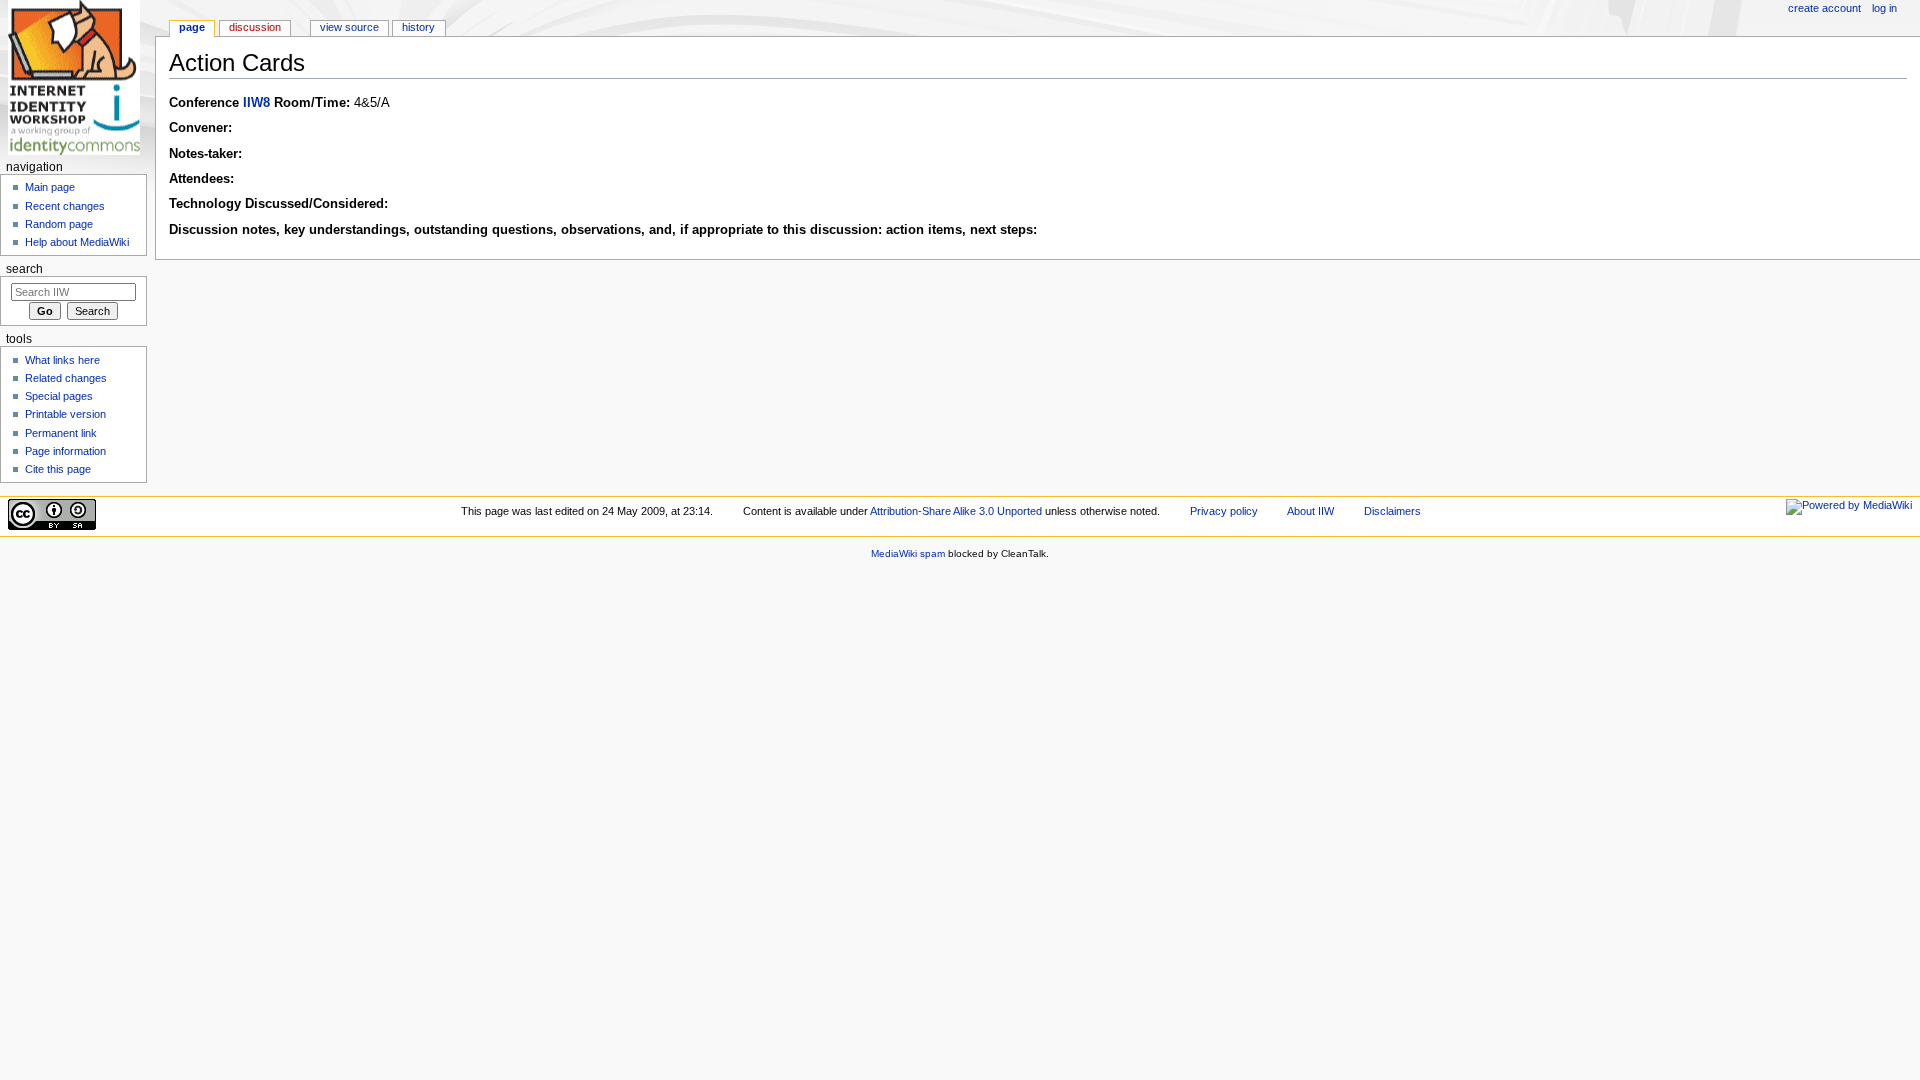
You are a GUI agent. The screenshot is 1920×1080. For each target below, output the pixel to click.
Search (24, 269)
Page (192, 27)
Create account (1824, 8)
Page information (65, 451)
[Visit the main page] (77, 77)
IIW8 (256, 103)
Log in (1884, 8)
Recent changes (65, 206)
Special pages (59, 396)
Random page (59, 224)
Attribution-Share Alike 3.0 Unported (956, 511)
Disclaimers (1392, 511)
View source (349, 27)
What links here (62, 360)
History (418, 27)
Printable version (65, 414)
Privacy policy (1224, 511)
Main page (50, 187)
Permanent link (61, 433)
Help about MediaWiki (77, 242)
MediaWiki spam (908, 553)
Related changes (66, 378)
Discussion (255, 27)
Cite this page (58, 469)
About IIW (1310, 511)
